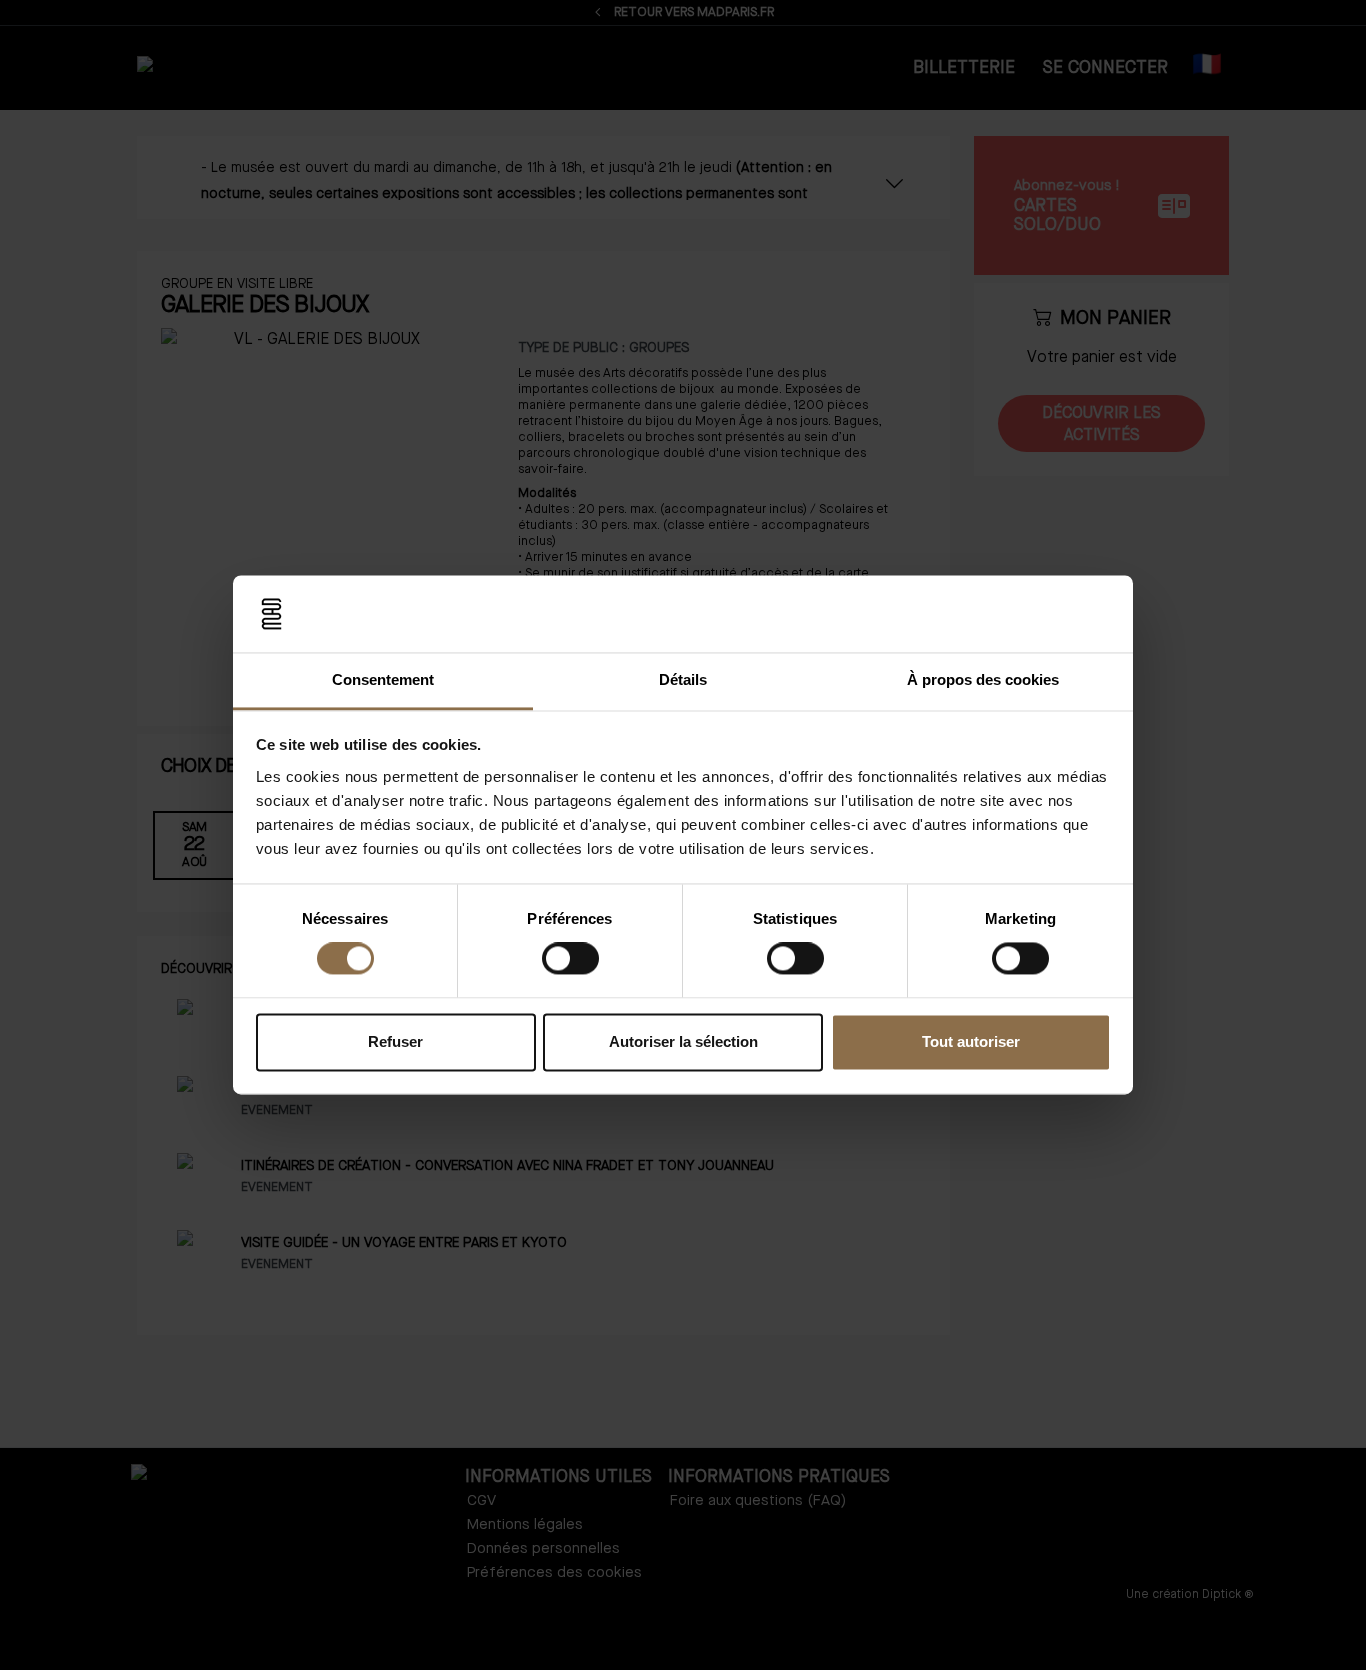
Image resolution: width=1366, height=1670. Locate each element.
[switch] (570, 959)
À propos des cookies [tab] (983, 679)
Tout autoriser (971, 1041)
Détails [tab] (683, 679)
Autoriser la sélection (683, 1041)
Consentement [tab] (383, 679)
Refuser (395, 1041)
